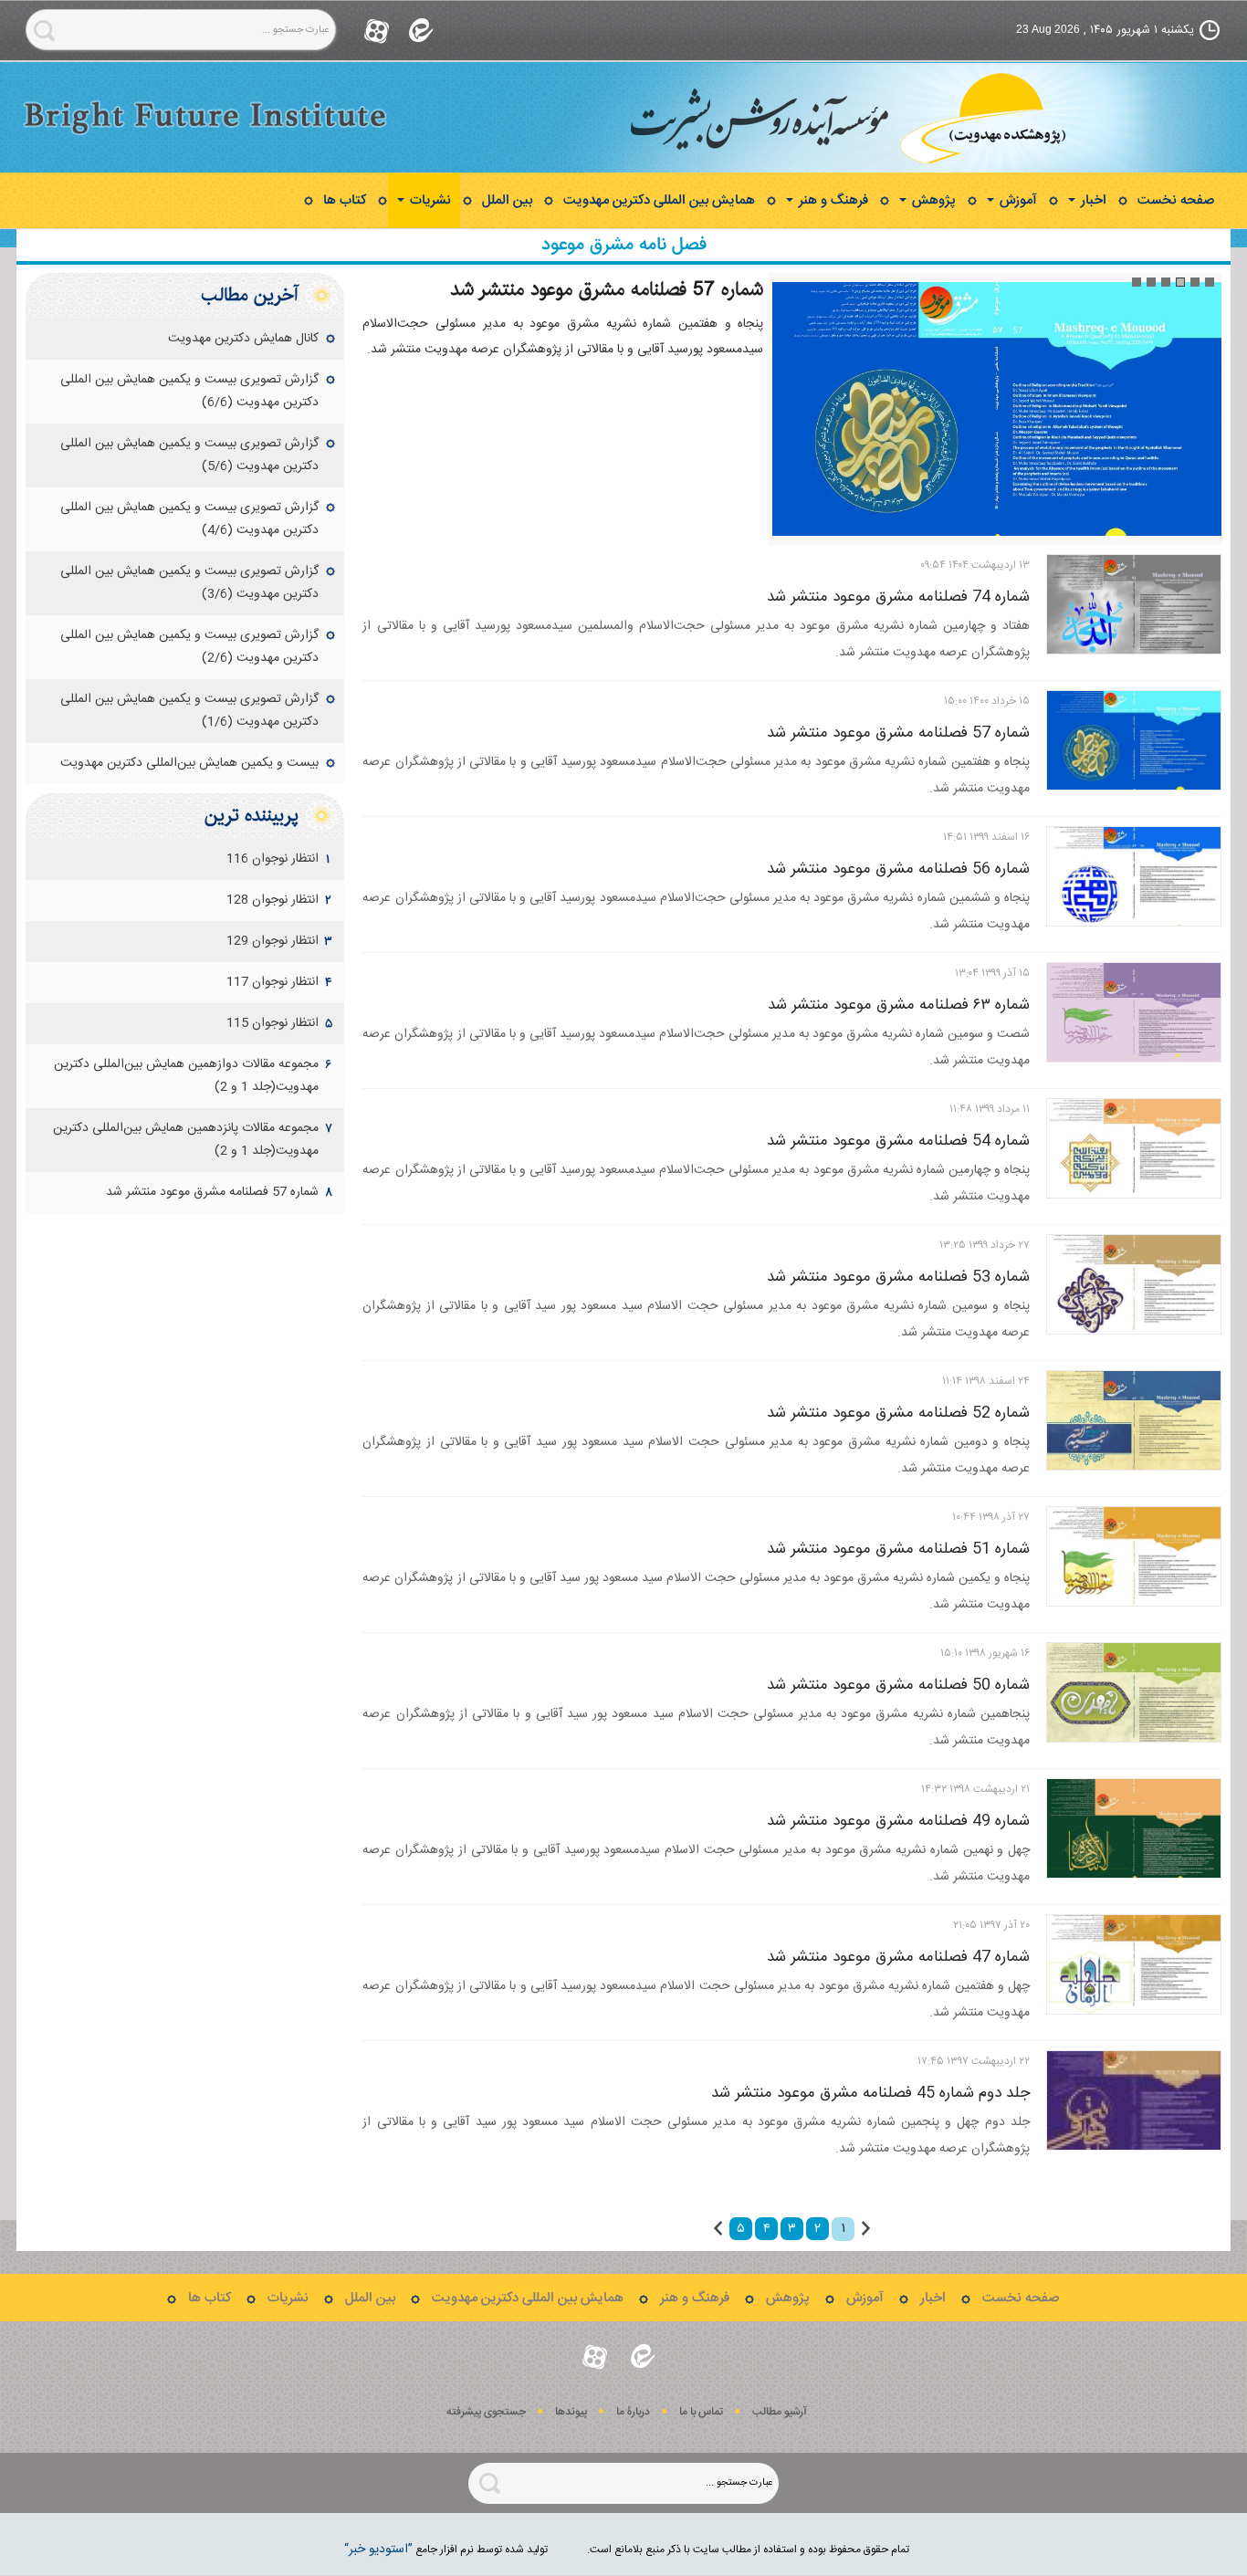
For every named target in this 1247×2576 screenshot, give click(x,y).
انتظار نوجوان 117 (272, 982)
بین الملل (507, 200)
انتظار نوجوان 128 (272, 900)
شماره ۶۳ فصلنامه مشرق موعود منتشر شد (899, 1005)
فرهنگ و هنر (832, 200)
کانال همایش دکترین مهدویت (243, 339)
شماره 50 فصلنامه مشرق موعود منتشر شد (898, 1685)
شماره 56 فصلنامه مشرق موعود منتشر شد (898, 869)
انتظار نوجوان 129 (272, 941)
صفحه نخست (1176, 200)
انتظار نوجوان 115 (272, 1023)
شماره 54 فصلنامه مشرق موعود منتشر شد (898, 1141)
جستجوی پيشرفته (486, 2412)
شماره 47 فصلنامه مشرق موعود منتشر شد (898, 1957)
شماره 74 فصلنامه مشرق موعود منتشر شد (898, 597)
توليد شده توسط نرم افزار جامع (446, 2550)
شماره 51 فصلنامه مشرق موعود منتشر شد (898, 1549)
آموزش (1016, 200)
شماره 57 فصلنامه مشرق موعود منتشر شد (607, 289)
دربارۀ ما (633, 2412)
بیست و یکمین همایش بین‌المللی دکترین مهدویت (189, 763)
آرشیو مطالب (780, 2412)
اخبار (1092, 200)
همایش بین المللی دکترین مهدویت (659, 200)
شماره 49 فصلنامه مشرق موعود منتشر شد (898, 1821)
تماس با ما (701, 2412)
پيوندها (571, 2412)
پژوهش (932, 200)
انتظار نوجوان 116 (272, 859)
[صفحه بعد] (718, 2228)
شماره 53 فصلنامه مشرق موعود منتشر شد (898, 1277)
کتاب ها (345, 200)
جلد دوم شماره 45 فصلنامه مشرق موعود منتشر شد (870, 2093)
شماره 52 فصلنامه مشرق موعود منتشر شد (898, 1413)
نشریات (429, 200)
